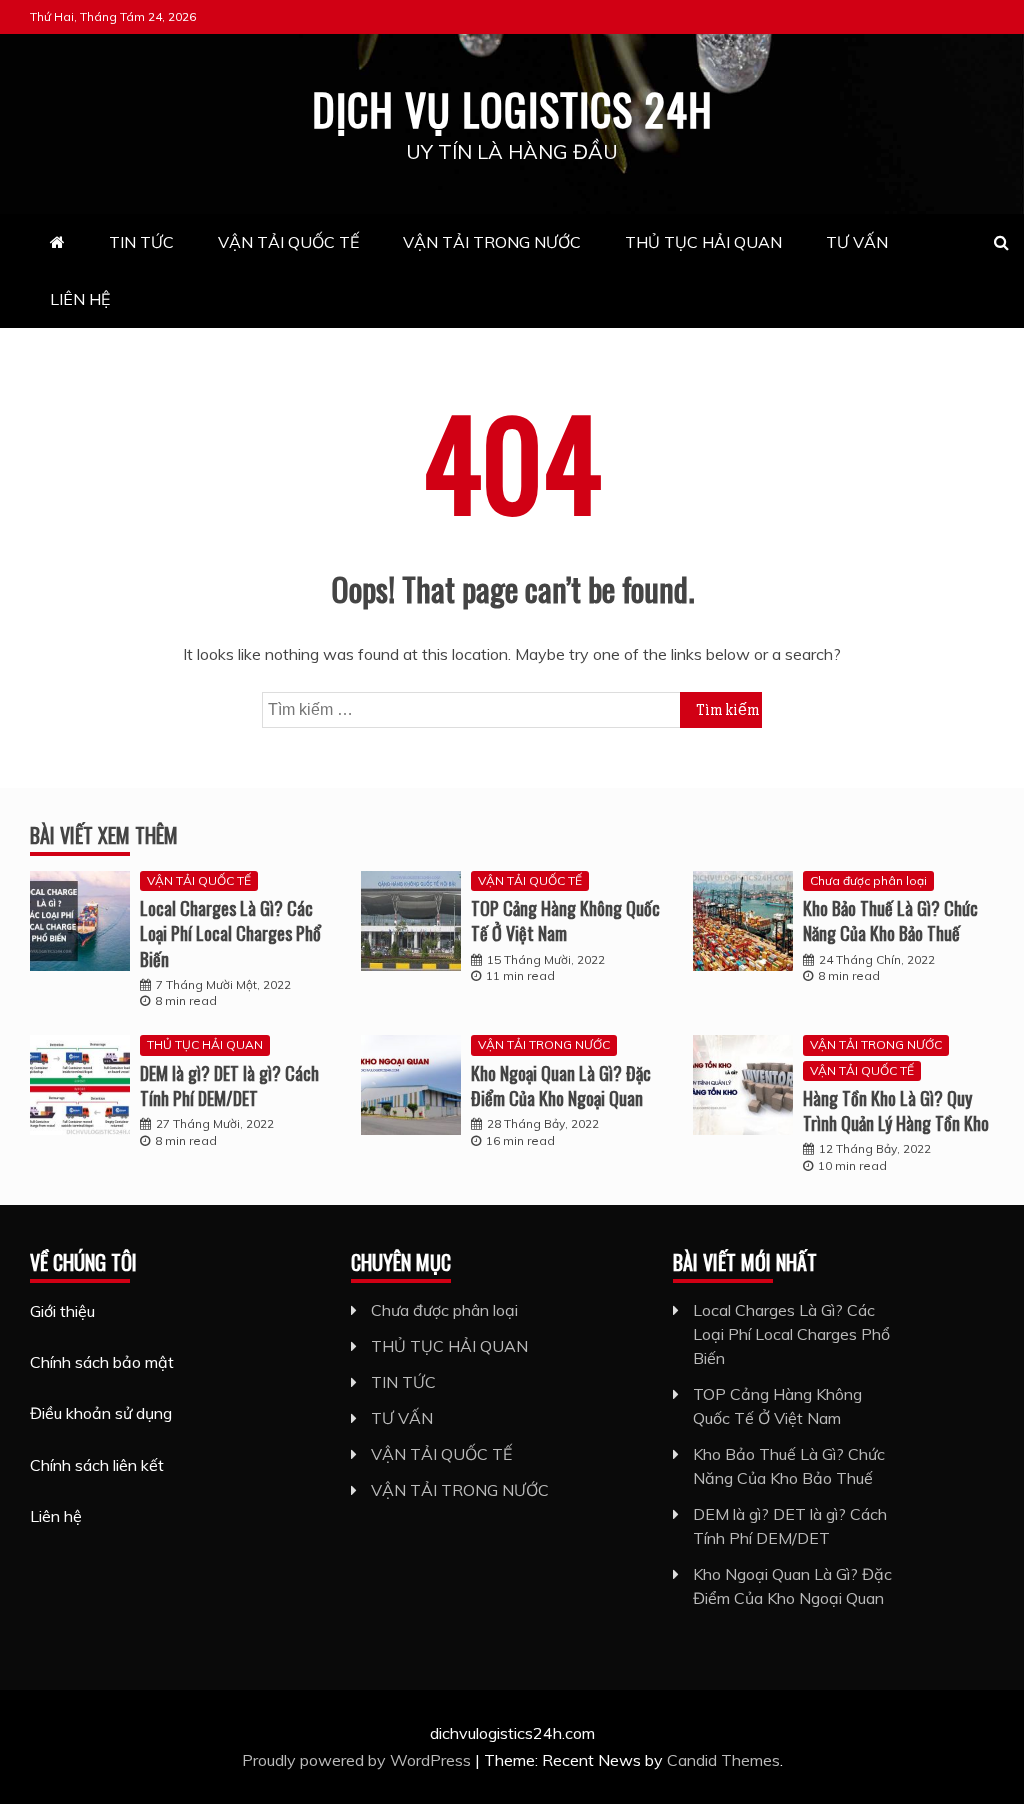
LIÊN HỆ (80, 299)
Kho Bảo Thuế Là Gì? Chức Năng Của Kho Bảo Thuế (890, 920)
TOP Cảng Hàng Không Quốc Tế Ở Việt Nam (565, 920)
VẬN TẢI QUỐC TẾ (288, 242)
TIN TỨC (141, 242)
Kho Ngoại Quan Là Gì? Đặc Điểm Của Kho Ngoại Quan (561, 1085)
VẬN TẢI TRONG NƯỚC (492, 242)
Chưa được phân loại (868, 880)
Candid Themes (723, 1760)
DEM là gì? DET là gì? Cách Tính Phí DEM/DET (229, 1085)
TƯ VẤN (857, 242)
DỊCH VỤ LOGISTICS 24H (512, 109)
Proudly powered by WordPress (358, 1760)
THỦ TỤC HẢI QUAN (703, 242)
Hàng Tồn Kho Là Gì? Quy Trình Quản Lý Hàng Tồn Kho (896, 1110)
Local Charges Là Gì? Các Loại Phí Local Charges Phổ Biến (230, 933)
